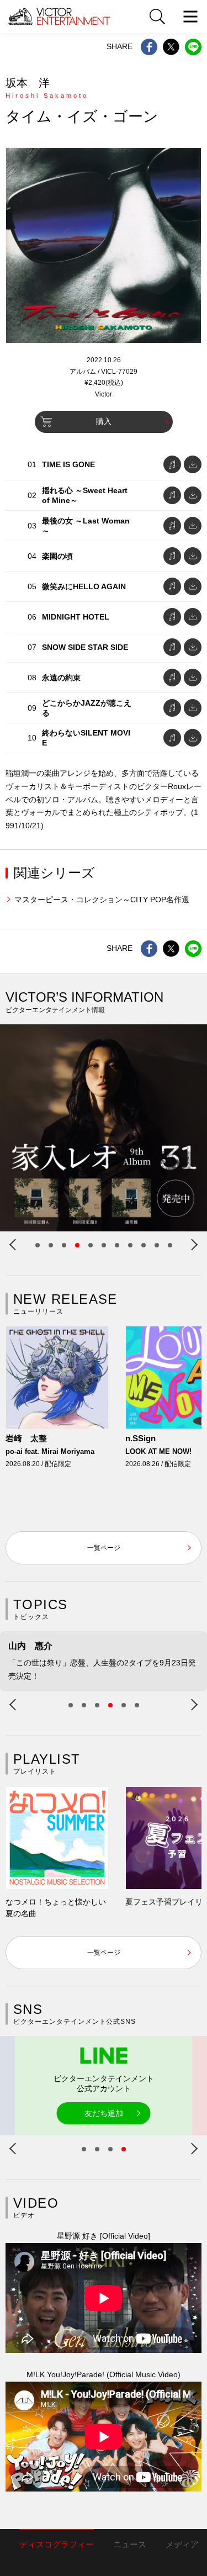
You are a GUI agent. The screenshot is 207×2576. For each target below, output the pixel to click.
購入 (104, 421)
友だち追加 (104, 2113)
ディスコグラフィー (57, 2544)
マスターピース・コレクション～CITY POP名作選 (102, 900)
